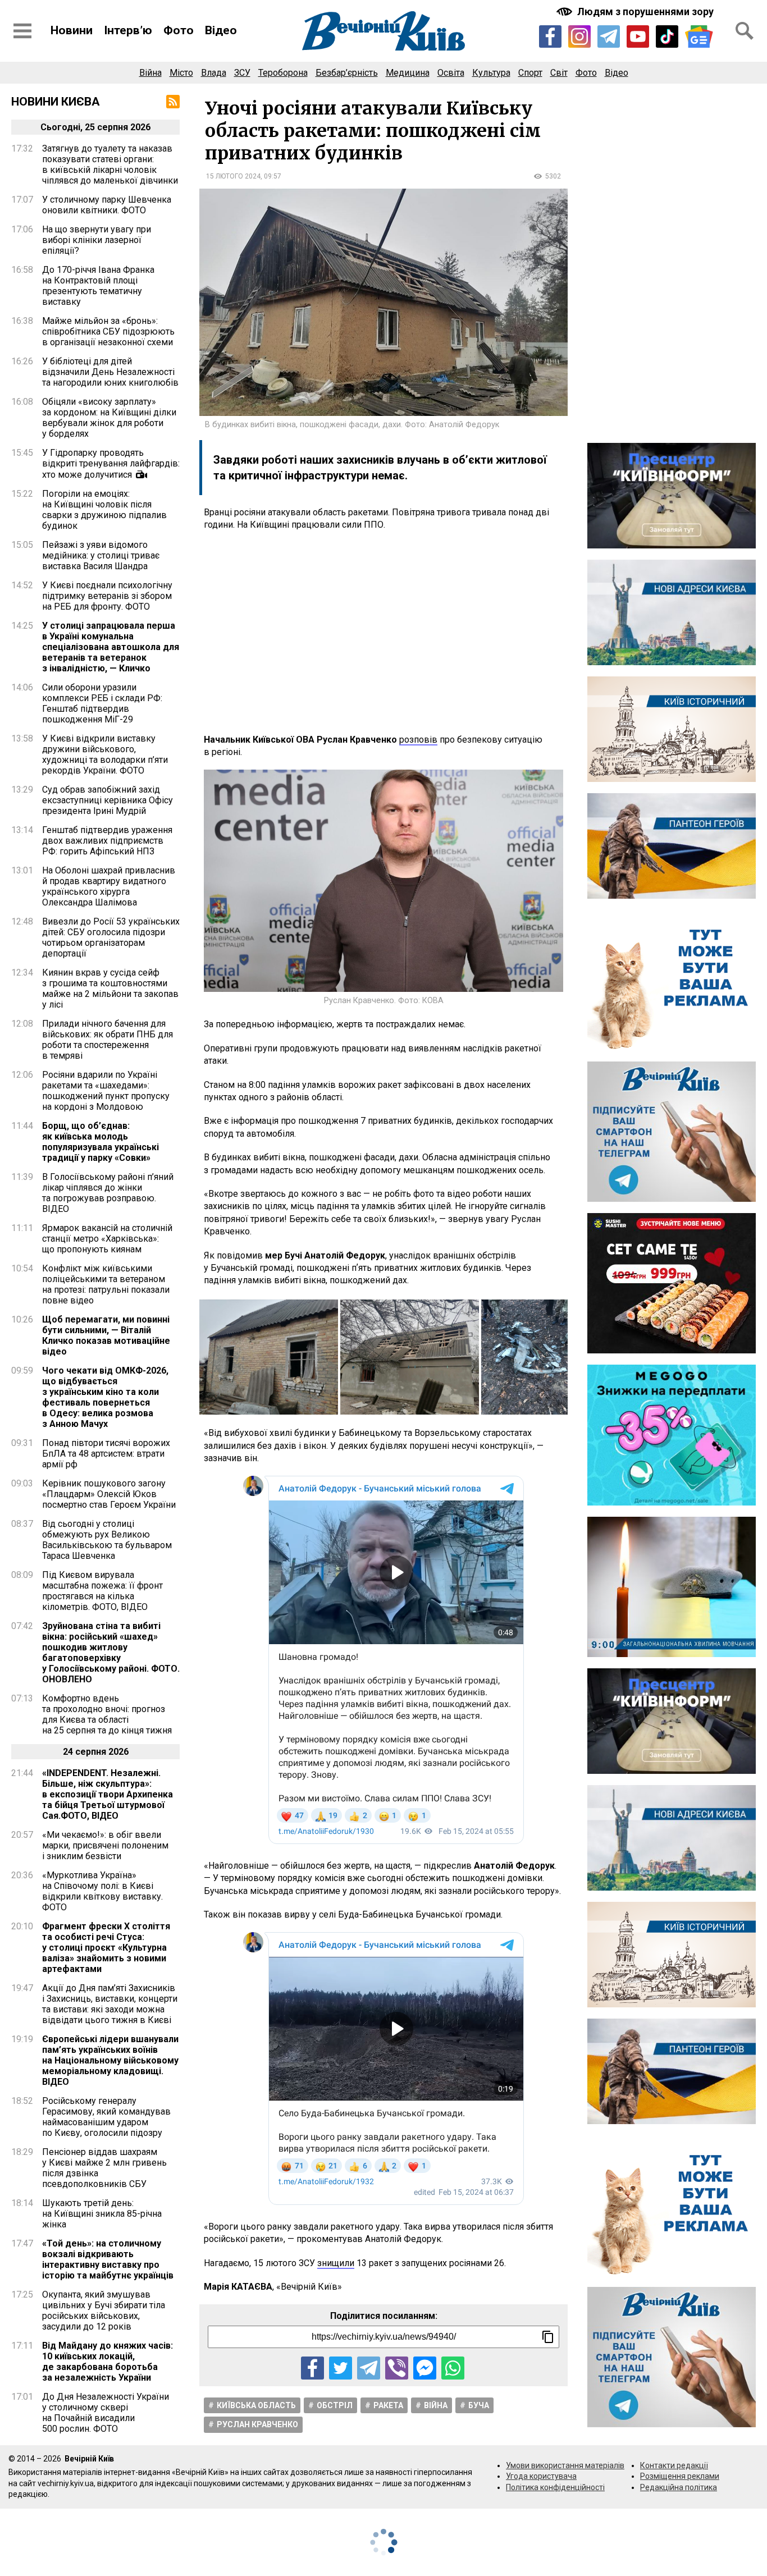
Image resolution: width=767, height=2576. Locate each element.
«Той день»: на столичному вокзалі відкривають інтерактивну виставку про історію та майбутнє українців (108, 2259)
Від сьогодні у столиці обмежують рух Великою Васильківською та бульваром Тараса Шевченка (107, 1540)
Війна (150, 73)
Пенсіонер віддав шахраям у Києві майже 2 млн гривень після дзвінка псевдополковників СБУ (104, 2168)
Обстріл (335, 2405)
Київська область (256, 2405)
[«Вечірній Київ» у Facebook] (550, 36)
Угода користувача (541, 2476)
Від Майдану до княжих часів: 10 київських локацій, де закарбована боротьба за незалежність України (108, 2362)
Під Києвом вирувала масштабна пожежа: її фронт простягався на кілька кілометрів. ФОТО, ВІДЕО (102, 1591)
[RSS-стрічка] (173, 102)
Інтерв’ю (128, 30)
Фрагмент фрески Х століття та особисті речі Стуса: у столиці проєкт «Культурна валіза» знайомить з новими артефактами (106, 1948)
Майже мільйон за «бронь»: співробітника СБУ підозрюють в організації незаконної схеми (108, 331)
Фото (179, 30)
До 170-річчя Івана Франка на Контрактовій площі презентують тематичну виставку (98, 286)
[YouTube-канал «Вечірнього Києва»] (638, 36)
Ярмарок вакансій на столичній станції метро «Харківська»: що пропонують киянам (107, 1239)
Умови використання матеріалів (565, 2465)
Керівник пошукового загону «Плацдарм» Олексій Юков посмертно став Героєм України (109, 1494)
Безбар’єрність (347, 73)
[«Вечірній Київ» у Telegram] (609, 36)
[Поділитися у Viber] (397, 2368)
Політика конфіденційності (555, 2487)
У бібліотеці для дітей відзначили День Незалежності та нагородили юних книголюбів (110, 372)
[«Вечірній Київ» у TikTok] (667, 36)
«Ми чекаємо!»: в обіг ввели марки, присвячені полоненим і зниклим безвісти (105, 1845)
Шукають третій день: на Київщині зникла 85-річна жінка (102, 2214)
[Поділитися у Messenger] (425, 2368)
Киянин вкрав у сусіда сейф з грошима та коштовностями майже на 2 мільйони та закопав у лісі (110, 989)
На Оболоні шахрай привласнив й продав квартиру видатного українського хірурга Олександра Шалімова (109, 886)
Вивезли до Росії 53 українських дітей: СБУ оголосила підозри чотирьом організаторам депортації (111, 937)
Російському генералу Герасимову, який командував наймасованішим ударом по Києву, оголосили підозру (106, 2117)
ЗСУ (242, 73)
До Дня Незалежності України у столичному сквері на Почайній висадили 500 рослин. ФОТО (106, 2413)
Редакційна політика (679, 2487)
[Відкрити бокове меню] (22, 31)
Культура (491, 73)
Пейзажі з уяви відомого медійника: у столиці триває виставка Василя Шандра (101, 555)
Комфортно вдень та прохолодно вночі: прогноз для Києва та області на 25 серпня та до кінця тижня (107, 1714)
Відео (221, 30)
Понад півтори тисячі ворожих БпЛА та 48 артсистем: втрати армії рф (106, 1454)
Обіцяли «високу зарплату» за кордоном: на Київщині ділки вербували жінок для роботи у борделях (109, 418)
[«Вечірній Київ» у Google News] (699, 37)
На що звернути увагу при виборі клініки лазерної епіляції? (97, 240)
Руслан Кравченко (257, 2424)
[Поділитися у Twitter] (341, 2368)
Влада (214, 73)
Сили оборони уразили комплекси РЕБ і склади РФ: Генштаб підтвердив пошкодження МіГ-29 (102, 703)
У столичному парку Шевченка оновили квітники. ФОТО (107, 205)
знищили (336, 2263)
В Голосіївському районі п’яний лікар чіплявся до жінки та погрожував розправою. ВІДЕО (108, 1193)
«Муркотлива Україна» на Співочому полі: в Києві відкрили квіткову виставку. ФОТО (102, 1891)
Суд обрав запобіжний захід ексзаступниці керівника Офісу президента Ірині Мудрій (108, 800)
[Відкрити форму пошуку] (745, 31)
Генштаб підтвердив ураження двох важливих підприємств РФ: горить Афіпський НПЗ (107, 841)
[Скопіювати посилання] (548, 2337)
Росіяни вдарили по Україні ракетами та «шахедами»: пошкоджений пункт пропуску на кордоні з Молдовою (106, 1091)
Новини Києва (56, 102)
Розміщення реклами (680, 2476)
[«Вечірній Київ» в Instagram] (579, 36)
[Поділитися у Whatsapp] (453, 2368)
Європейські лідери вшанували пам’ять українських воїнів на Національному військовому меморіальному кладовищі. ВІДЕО (110, 2060)
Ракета (388, 2405)
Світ (559, 73)
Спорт (530, 73)
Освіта (451, 73)
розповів (418, 740)
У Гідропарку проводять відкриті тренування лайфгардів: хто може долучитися (111, 464)
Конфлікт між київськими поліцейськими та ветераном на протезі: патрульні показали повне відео (106, 1284)
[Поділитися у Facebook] (312, 2368)
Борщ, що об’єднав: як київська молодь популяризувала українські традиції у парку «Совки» (101, 1142)
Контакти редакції (674, 2465)
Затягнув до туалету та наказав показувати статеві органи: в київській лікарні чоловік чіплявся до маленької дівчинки (110, 164)
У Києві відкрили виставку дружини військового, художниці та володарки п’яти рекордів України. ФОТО (105, 754)
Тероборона (283, 73)
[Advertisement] (383, 633)
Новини (72, 30)
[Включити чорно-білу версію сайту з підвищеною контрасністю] (636, 12)
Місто (181, 73)
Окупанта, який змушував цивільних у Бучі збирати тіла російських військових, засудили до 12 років (104, 2310)
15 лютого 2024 (233, 176)
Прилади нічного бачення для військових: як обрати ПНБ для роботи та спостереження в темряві (108, 1040)
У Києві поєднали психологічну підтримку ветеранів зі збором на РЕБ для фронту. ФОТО (107, 596)
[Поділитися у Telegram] (369, 2368)
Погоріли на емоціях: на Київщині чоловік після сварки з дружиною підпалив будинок (104, 510)
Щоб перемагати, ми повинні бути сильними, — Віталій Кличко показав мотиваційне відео (106, 1335)
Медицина (408, 73)
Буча (479, 2405)
